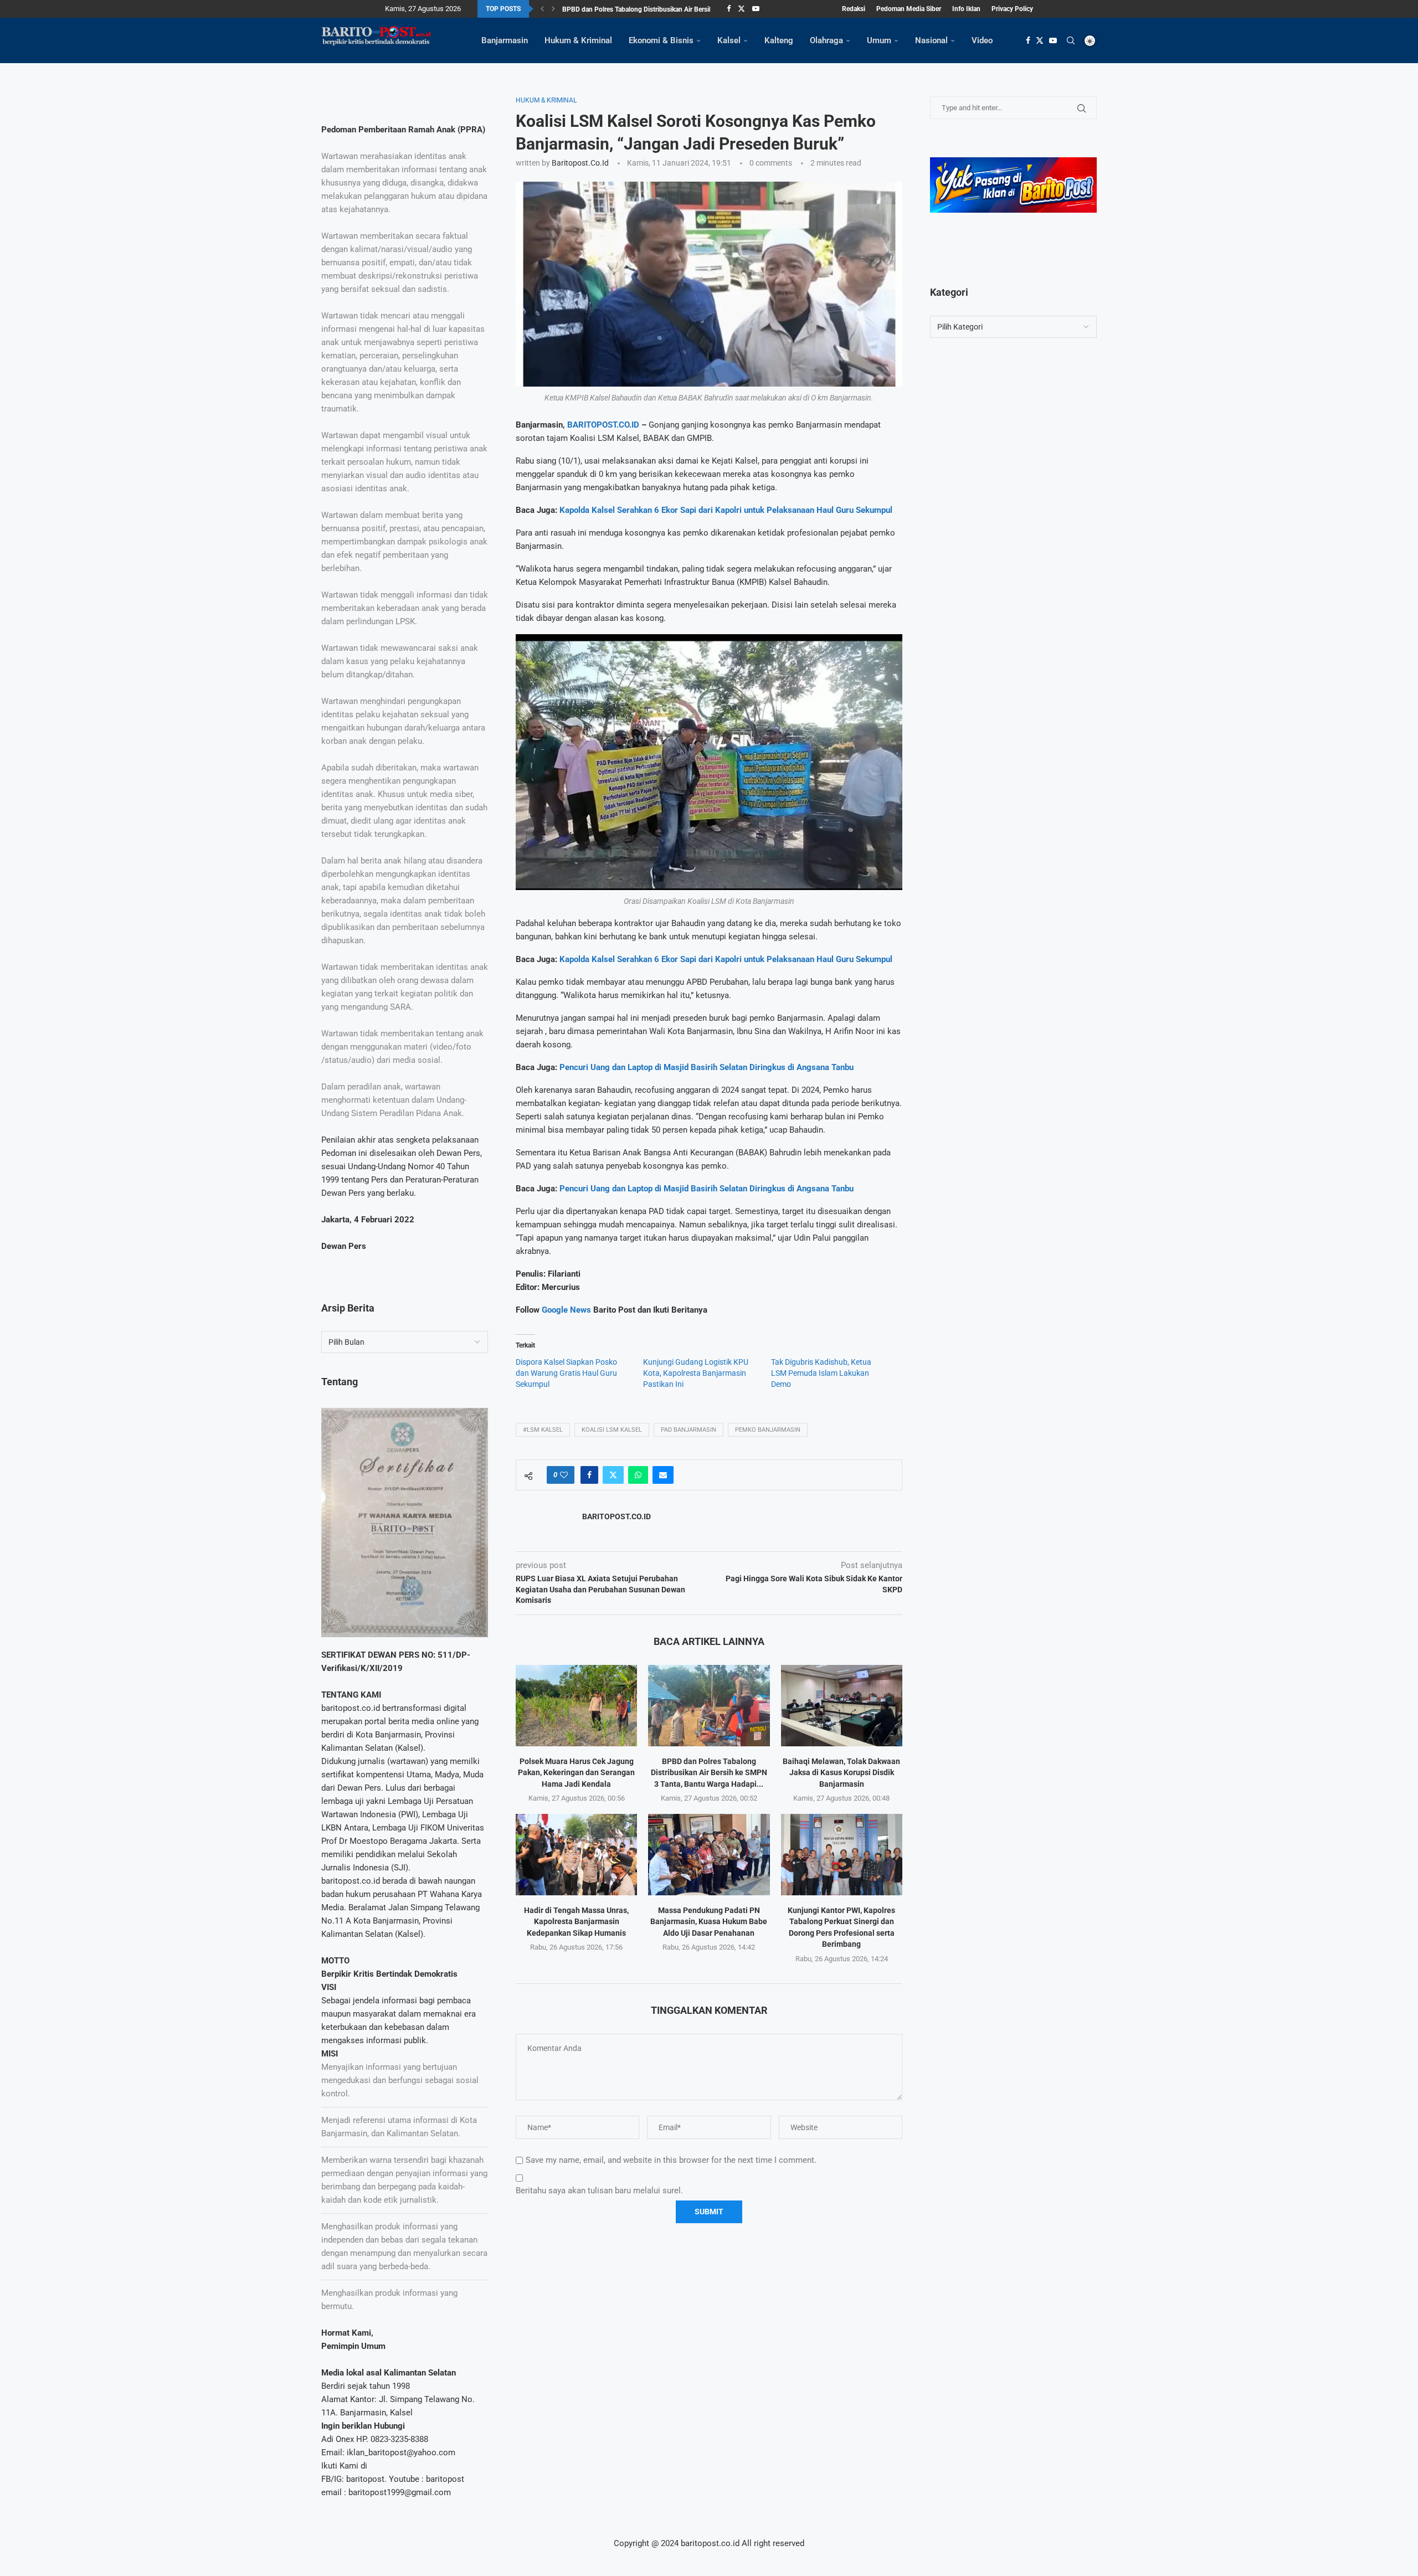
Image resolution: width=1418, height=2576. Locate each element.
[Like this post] (564, 1475)
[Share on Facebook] (589, 1475)
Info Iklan (966, 9)
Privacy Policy (1012, 9)
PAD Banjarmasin (689, 1430)
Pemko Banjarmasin (768, 1430)
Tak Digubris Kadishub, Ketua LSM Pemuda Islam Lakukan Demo (821, 1373)
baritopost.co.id (580, 163)
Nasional (931, 40)
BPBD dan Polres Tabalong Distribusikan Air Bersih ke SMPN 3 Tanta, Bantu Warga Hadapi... (709, 1773)
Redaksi (854, 9)
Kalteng (779, 40)
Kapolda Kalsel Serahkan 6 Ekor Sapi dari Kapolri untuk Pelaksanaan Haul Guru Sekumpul (726, 510)
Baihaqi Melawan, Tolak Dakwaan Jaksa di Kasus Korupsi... (649, 9)
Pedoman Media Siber (909, 9)
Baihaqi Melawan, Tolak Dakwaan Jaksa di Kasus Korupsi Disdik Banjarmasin (841, 1773)
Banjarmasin (505, 40)
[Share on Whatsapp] (638, 1475)
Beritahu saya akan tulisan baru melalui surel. (599, 2191)
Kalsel (729, 40)
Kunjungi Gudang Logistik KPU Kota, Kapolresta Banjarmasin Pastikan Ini (696, 1373)
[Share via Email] (663, 1475)
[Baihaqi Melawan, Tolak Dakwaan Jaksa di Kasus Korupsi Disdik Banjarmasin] (842, 1705)
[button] (542, 9)
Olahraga (826, 40)
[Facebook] (729, 9)
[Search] (1071, 40)
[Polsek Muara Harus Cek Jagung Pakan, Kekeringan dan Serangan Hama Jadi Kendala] (576, 1705)
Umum (879, 40)
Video (982, 40)
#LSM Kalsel (543, 1430)
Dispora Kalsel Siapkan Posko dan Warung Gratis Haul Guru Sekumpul (566, 1373)
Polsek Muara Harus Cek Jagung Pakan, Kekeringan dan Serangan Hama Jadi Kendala (576, 1773)
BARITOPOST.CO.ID (603, 425)
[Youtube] (756, 9)
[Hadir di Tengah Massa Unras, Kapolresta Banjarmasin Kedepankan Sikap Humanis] (576, 1854)
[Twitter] (741, 9)
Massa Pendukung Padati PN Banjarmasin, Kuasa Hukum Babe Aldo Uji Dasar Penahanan (709, 1922)
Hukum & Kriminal (578, 40)
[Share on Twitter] (613, 1475)
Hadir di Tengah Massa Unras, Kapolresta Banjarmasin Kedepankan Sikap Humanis (576, 1922)
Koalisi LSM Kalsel (612, 1430)
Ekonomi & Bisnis (661, 40)
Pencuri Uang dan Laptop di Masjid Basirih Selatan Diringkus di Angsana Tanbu (707, 1067)
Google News (567, 1310)
